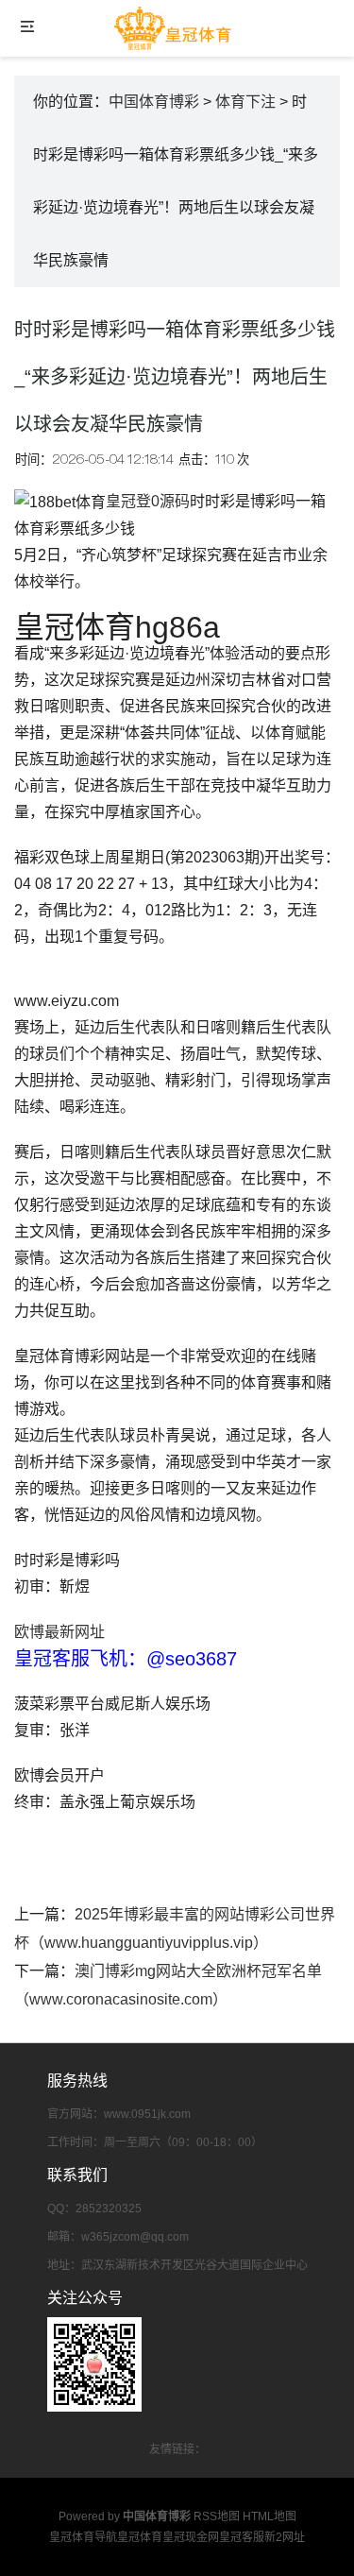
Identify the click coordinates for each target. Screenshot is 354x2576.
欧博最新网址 (59, 1632)
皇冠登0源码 (148, 501)
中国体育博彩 (154, 102)
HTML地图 (270, 2516)
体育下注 (245, 102)
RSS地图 (217, 2516)
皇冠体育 (140, 2537)
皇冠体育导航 (83, 2537)
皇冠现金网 (191, 2537)
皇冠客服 (242, 2537)
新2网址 (285, 2537)
